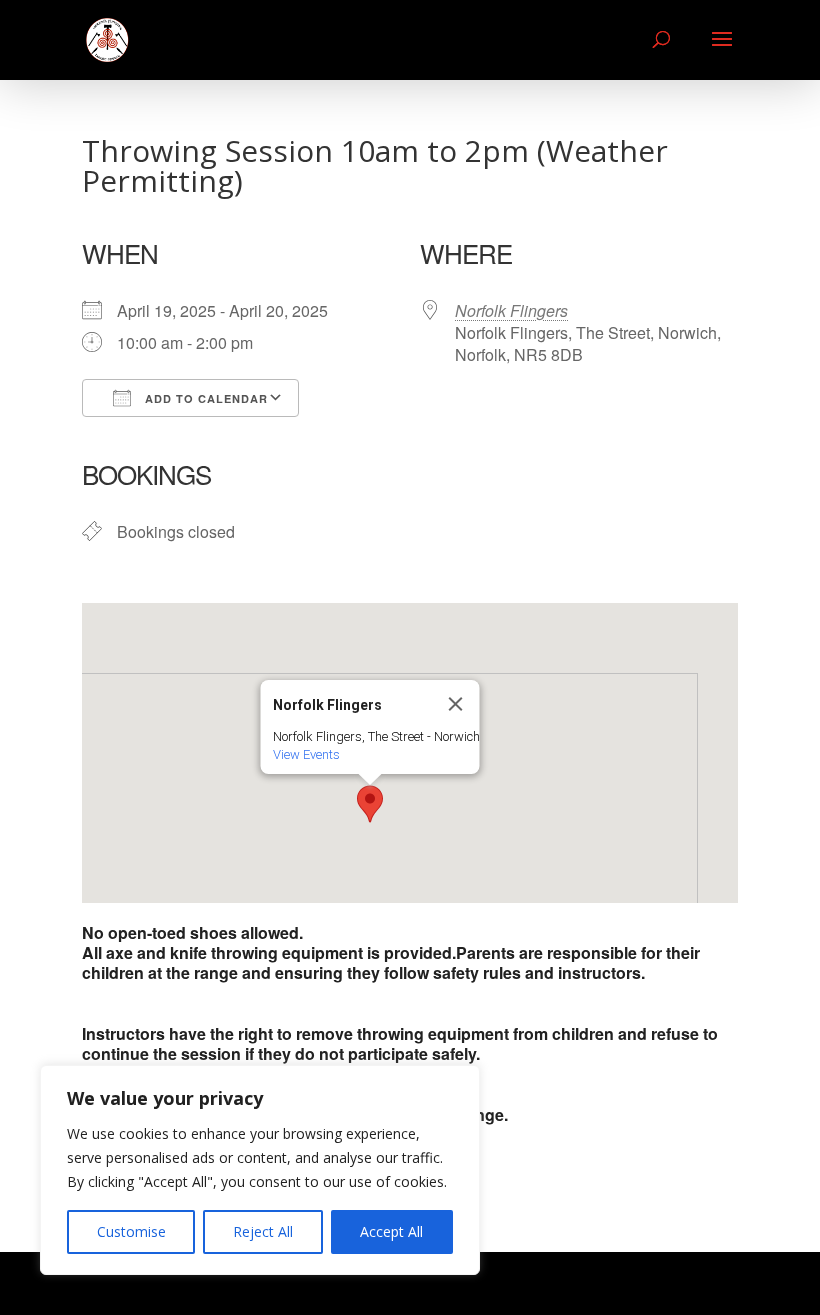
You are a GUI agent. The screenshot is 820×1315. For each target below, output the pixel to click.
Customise (131, 1231)
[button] (370, 804)
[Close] (456, 704)
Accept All (391, 1231)
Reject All (263, 1231)
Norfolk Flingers (511, 310)
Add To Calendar (204, 398)
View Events (306, 754)
